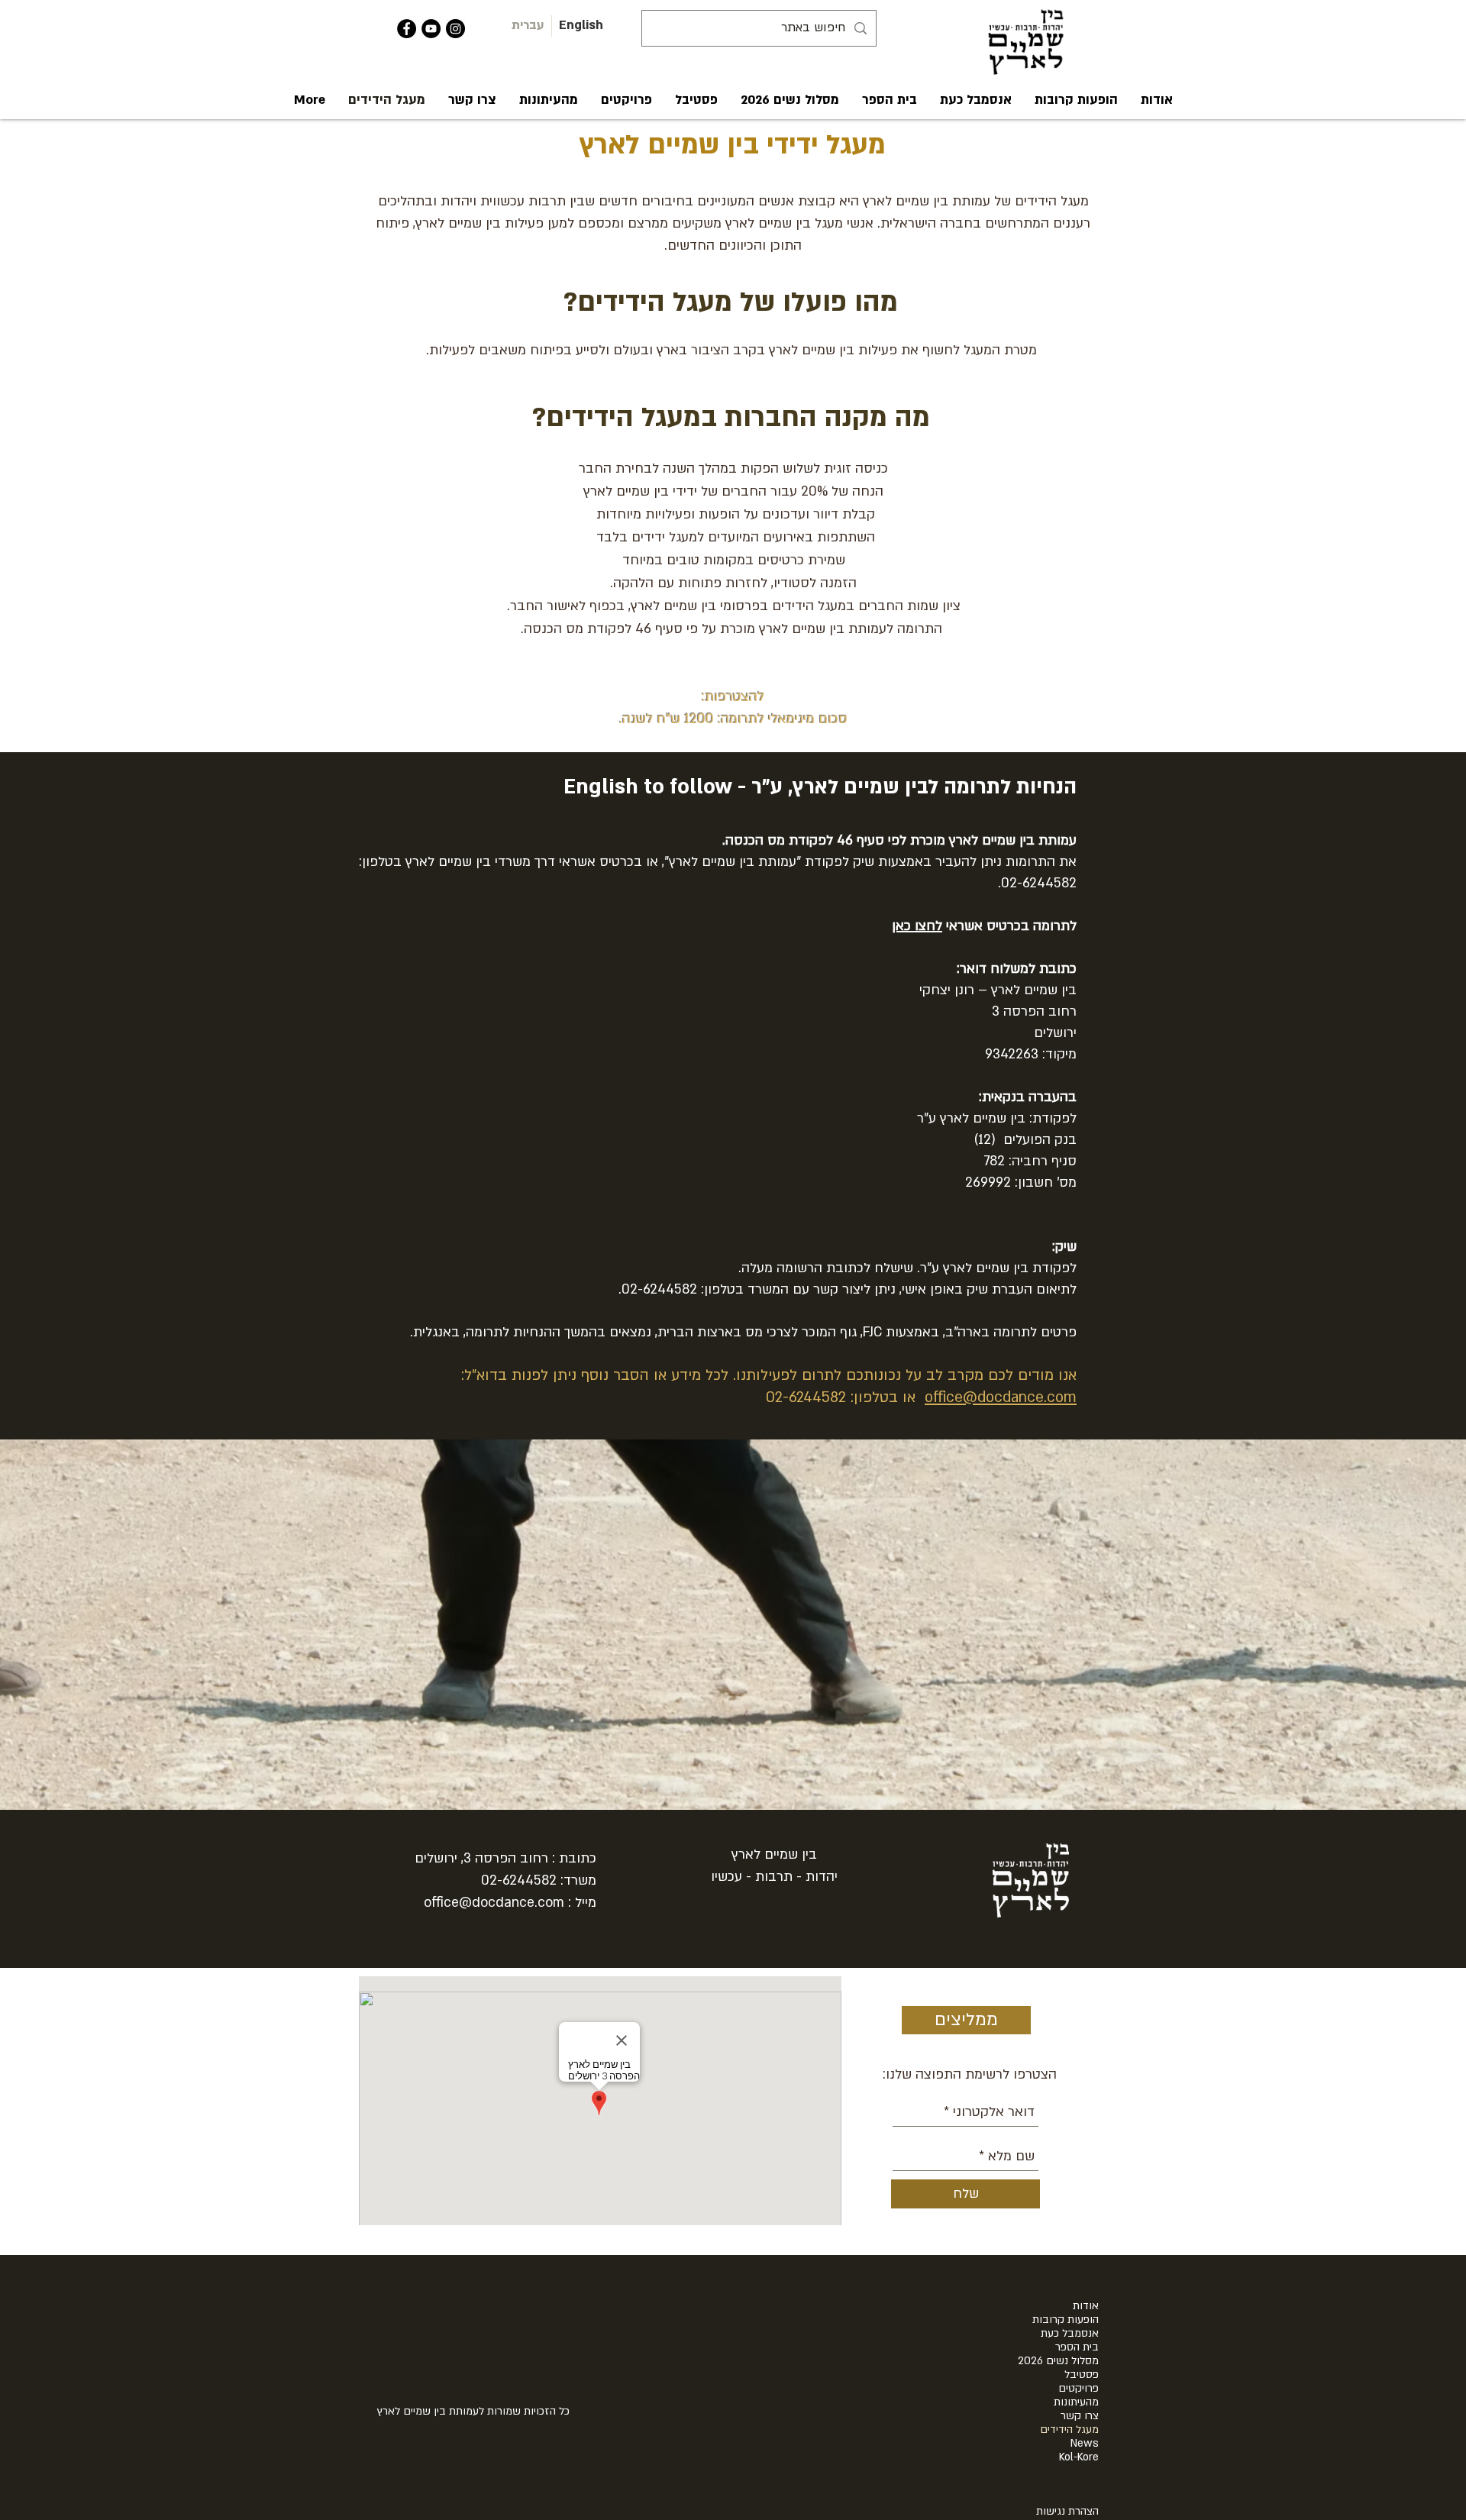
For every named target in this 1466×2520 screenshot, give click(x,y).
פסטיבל (1082, 2375)
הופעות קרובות (1066, 2320)
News (1085, 2444)
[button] (1157, 100)
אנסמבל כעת (1070, 2334)
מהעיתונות (1076, 2402)
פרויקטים (1079, 2389)
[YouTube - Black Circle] (431, 29)
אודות (1086, 2306)
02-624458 (515, 1880)
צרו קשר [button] (1080, 2416)
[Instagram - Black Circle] (455, 29)
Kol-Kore (1079, 2457)
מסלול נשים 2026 (1058, 2361)
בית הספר (1077, 2347)
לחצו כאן (917, 926)
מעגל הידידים (1069, 2430)
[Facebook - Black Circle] (407, 29)
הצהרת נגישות (1067, 2511)
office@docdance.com (1001, 1397)
